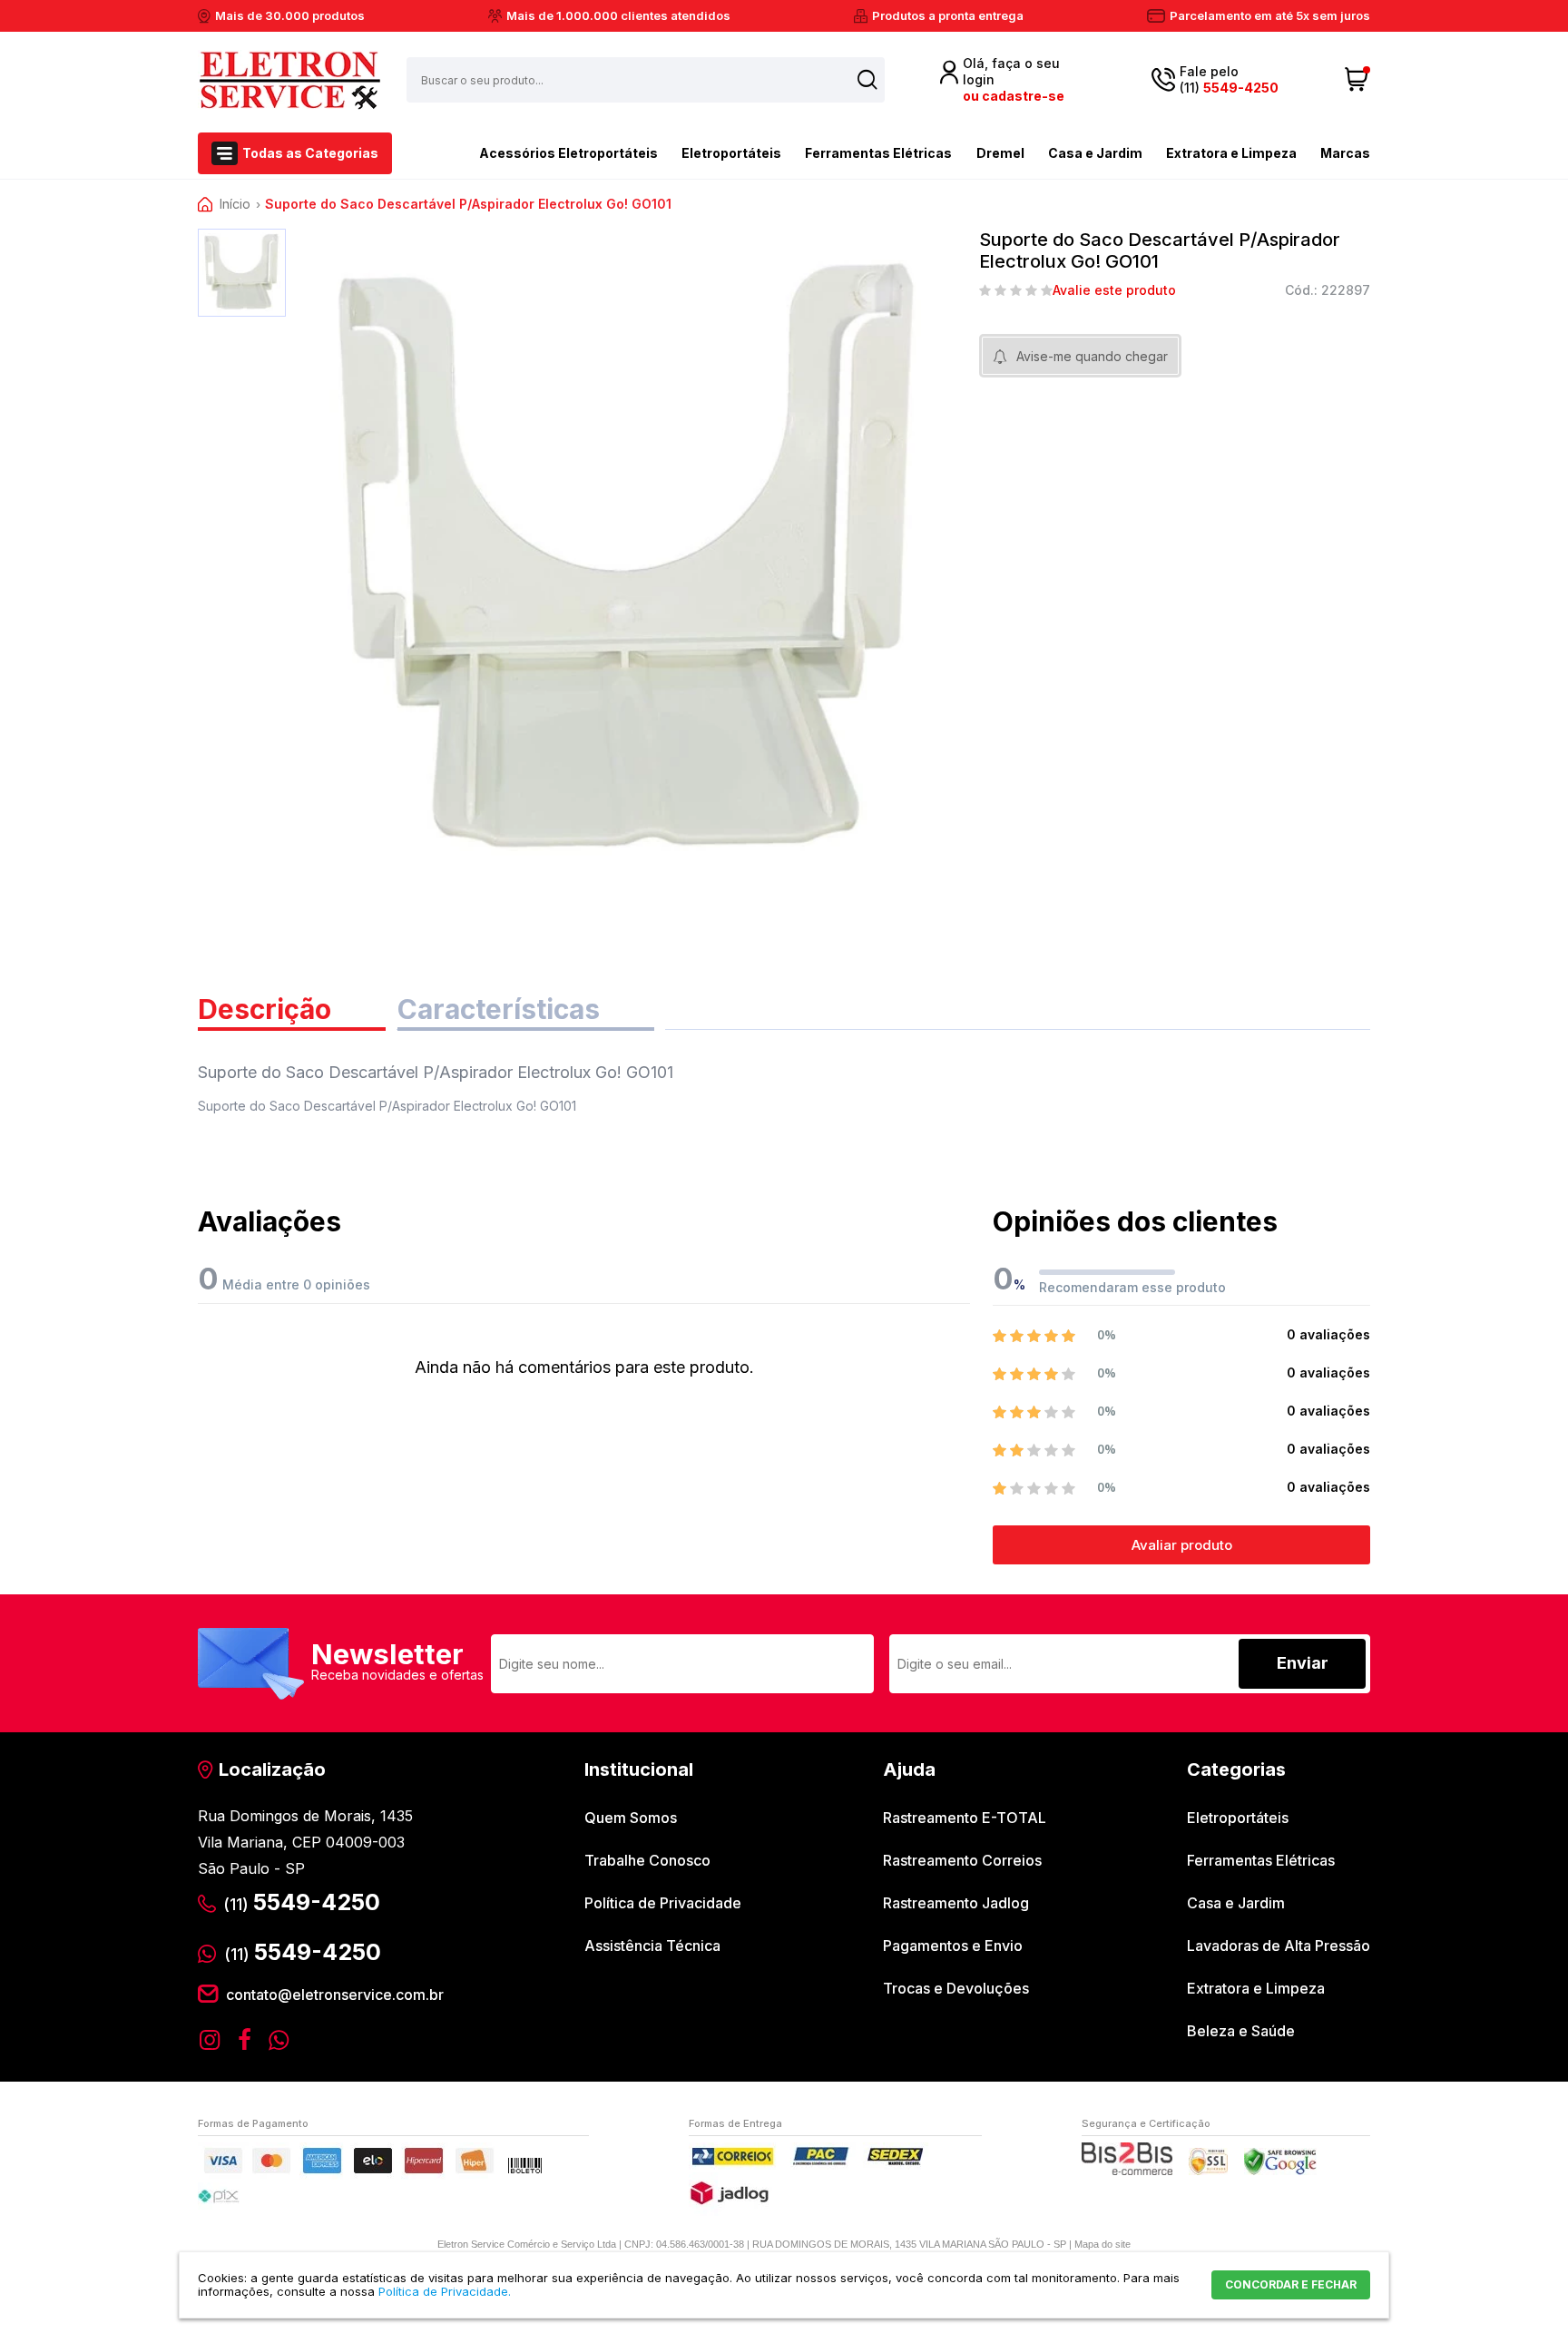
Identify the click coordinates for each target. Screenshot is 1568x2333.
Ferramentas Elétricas (878, 153)
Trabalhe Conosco (647, 1860)
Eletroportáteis (731, 153)
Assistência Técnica (652, 1946)
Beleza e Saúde (1241, 2031)
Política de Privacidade (663, 1903)
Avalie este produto (1114, 290)
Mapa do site (1102, 2244)
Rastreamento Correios (962, 1860)
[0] (1357, 80)
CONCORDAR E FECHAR (1291, 2284)
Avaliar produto (1182, 1545)
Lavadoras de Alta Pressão (1279, 1946)
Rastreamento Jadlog (956, 1903)
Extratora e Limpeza (1231, 153)
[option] (242, 273)
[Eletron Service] (289, 80)
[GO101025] (242, 273)
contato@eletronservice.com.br (335, 1995)
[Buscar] (867, 79)
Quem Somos (631, 1818)
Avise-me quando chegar (1092, 356)
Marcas (1345, 153)
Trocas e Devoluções (956, 1988)
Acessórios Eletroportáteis (568, 153)
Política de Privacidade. (445, 2291)
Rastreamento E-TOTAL (965, 1818)
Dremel (1000, 153)
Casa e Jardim (1095, 153)
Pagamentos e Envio (953, 1946)
